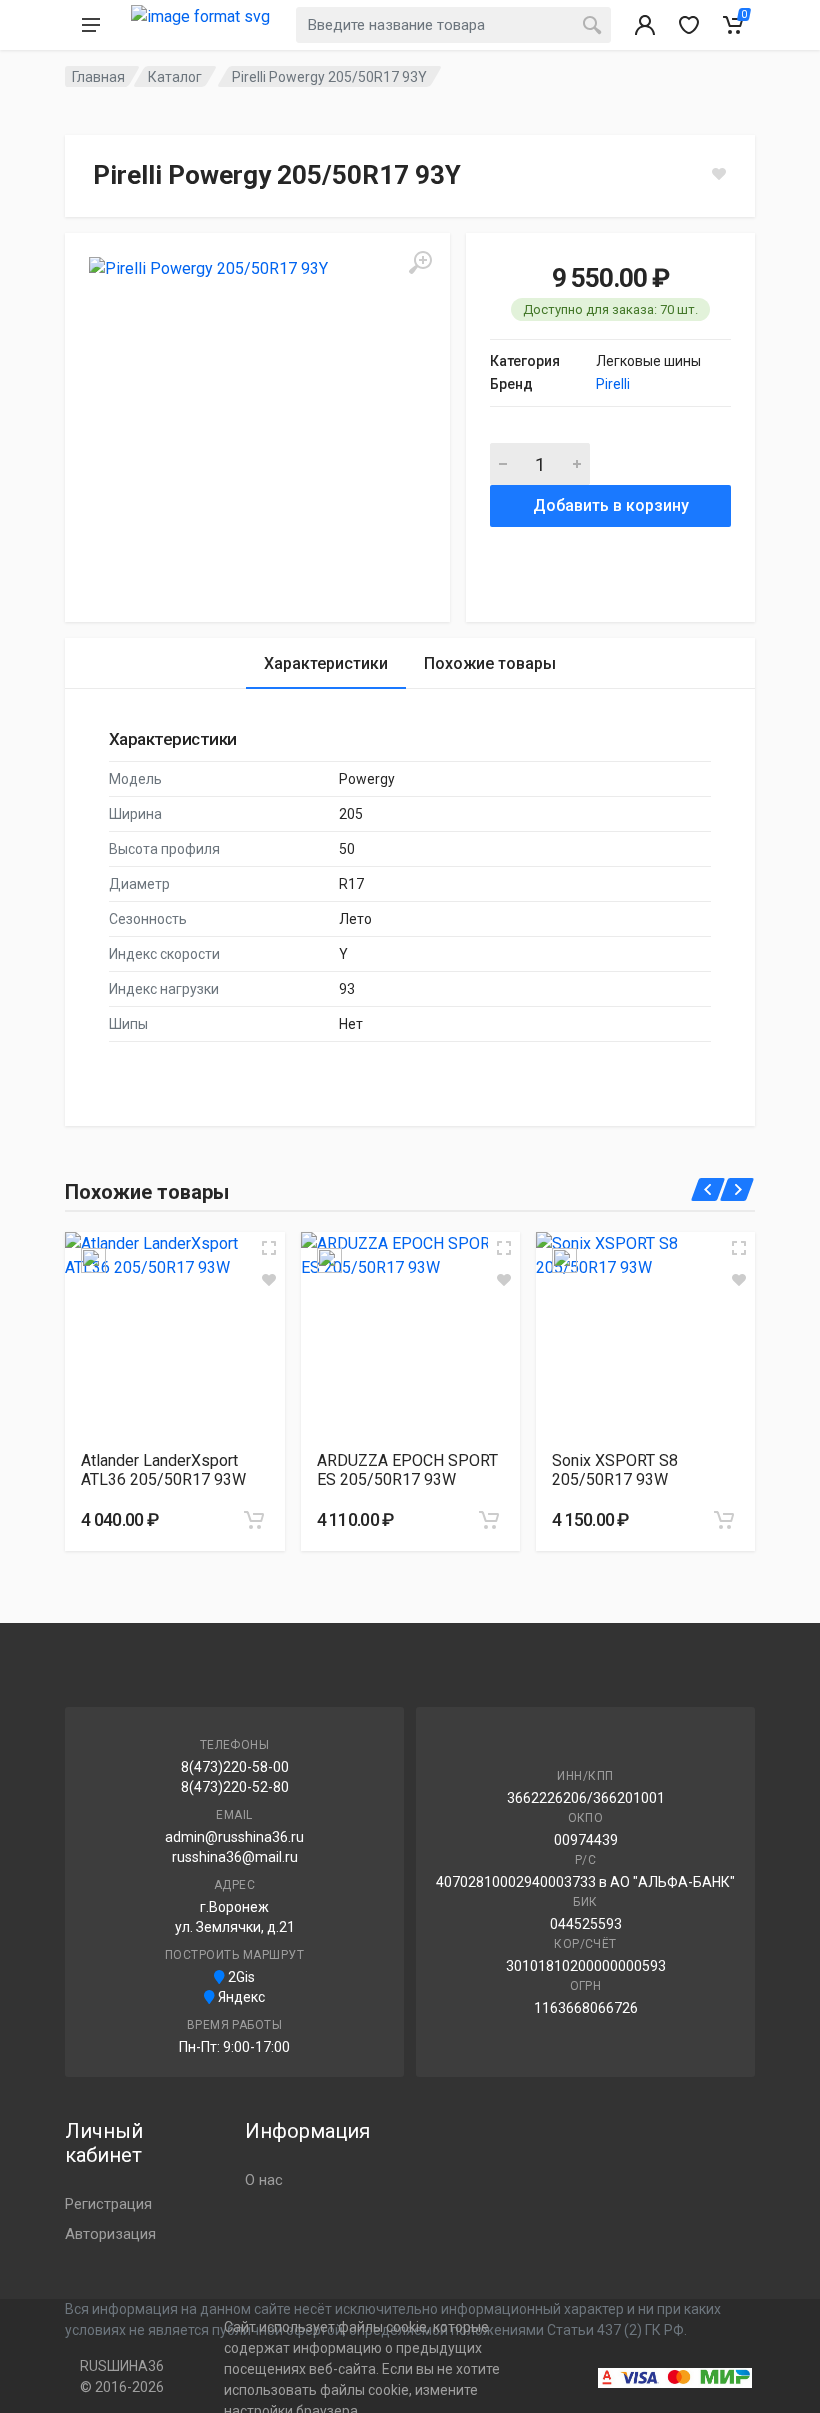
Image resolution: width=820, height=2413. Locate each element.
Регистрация (108, 2204)
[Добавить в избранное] (269, 1280)
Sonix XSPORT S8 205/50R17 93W (615, 1470)
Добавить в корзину (611, 505)
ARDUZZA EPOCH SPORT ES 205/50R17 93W (407, 1470)
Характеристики (326, 663)
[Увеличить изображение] (269, 1248)
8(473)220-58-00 (235, 1767)
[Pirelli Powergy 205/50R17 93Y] (257, 425)
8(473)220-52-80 (235, 1787)
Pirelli (613, 384)
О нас (264, 2180)
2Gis (240, 1977)
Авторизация (110, 2234)
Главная (98, 77)
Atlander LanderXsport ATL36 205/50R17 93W (163, 1470)
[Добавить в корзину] (254, 1520)
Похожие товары (490, 663)
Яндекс (240, 1997)
